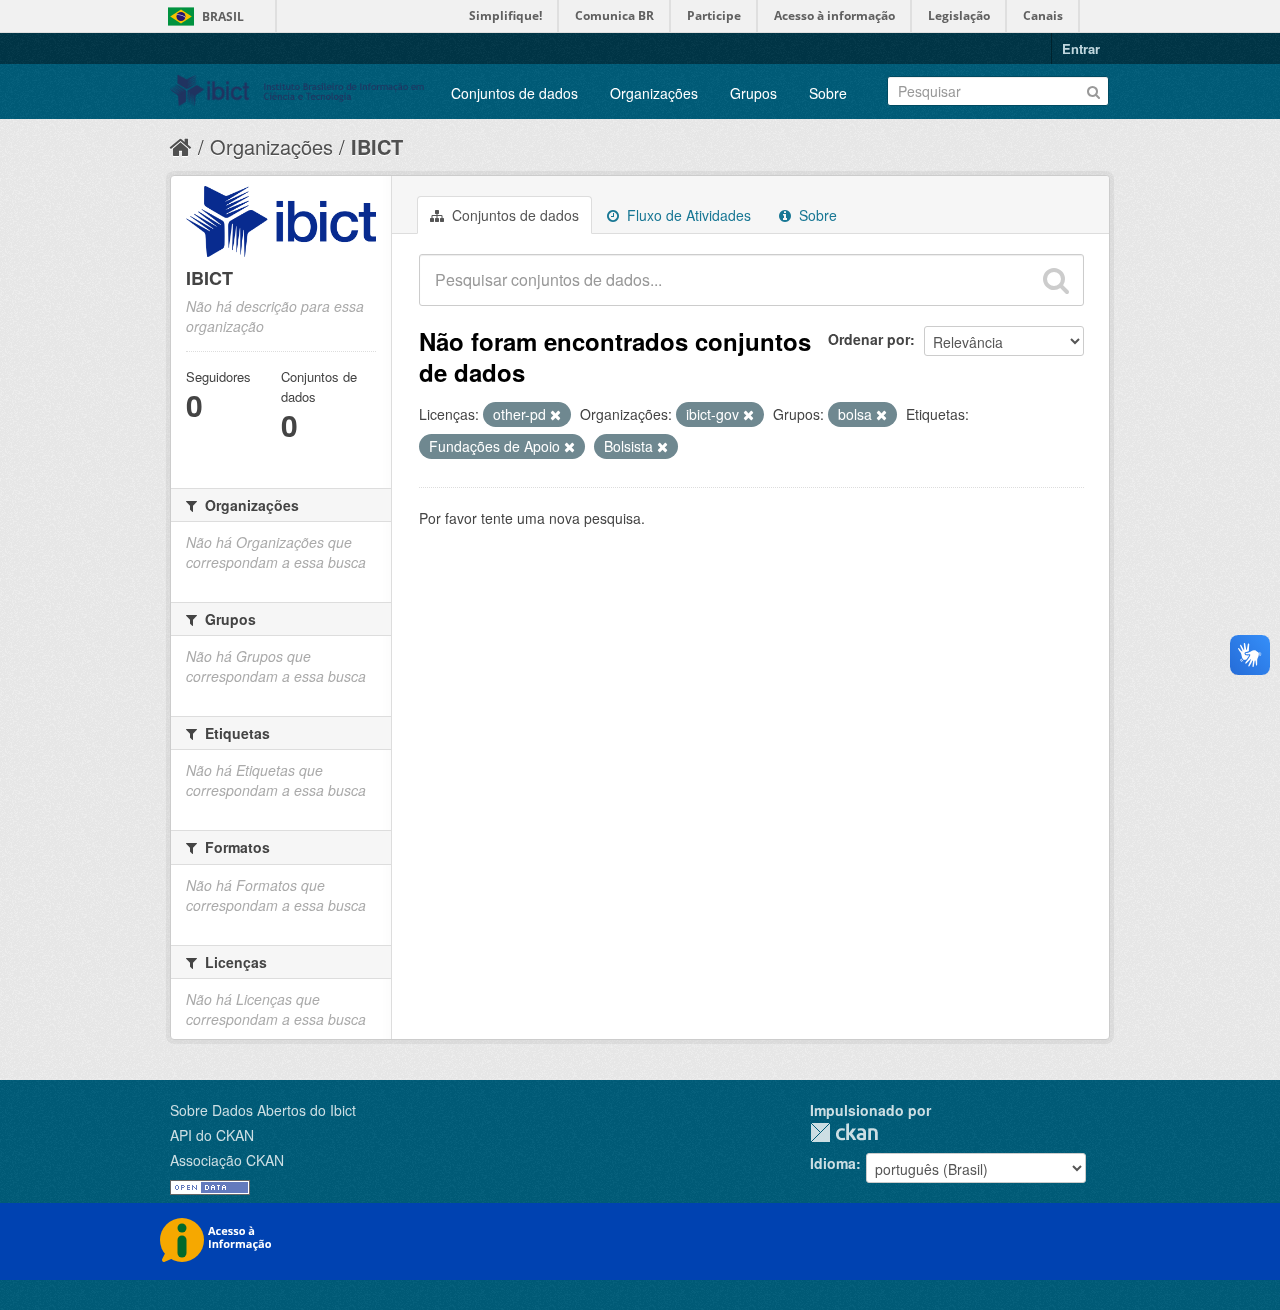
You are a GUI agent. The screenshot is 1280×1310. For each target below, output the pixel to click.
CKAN (844, 1132)
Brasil (223, 16)
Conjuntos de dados (514, 93)
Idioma (833, 1163)
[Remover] (555, 415)
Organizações (654, 93)
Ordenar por (869, 339)
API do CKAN (212, 1135)
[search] (1056, 280)
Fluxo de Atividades (687, 215)
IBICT (377, 146)
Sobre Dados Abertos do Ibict (263, 1110)
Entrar (1081, 48)
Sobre (828, 93)
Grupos (753, 93)
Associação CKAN (227, 1160)
